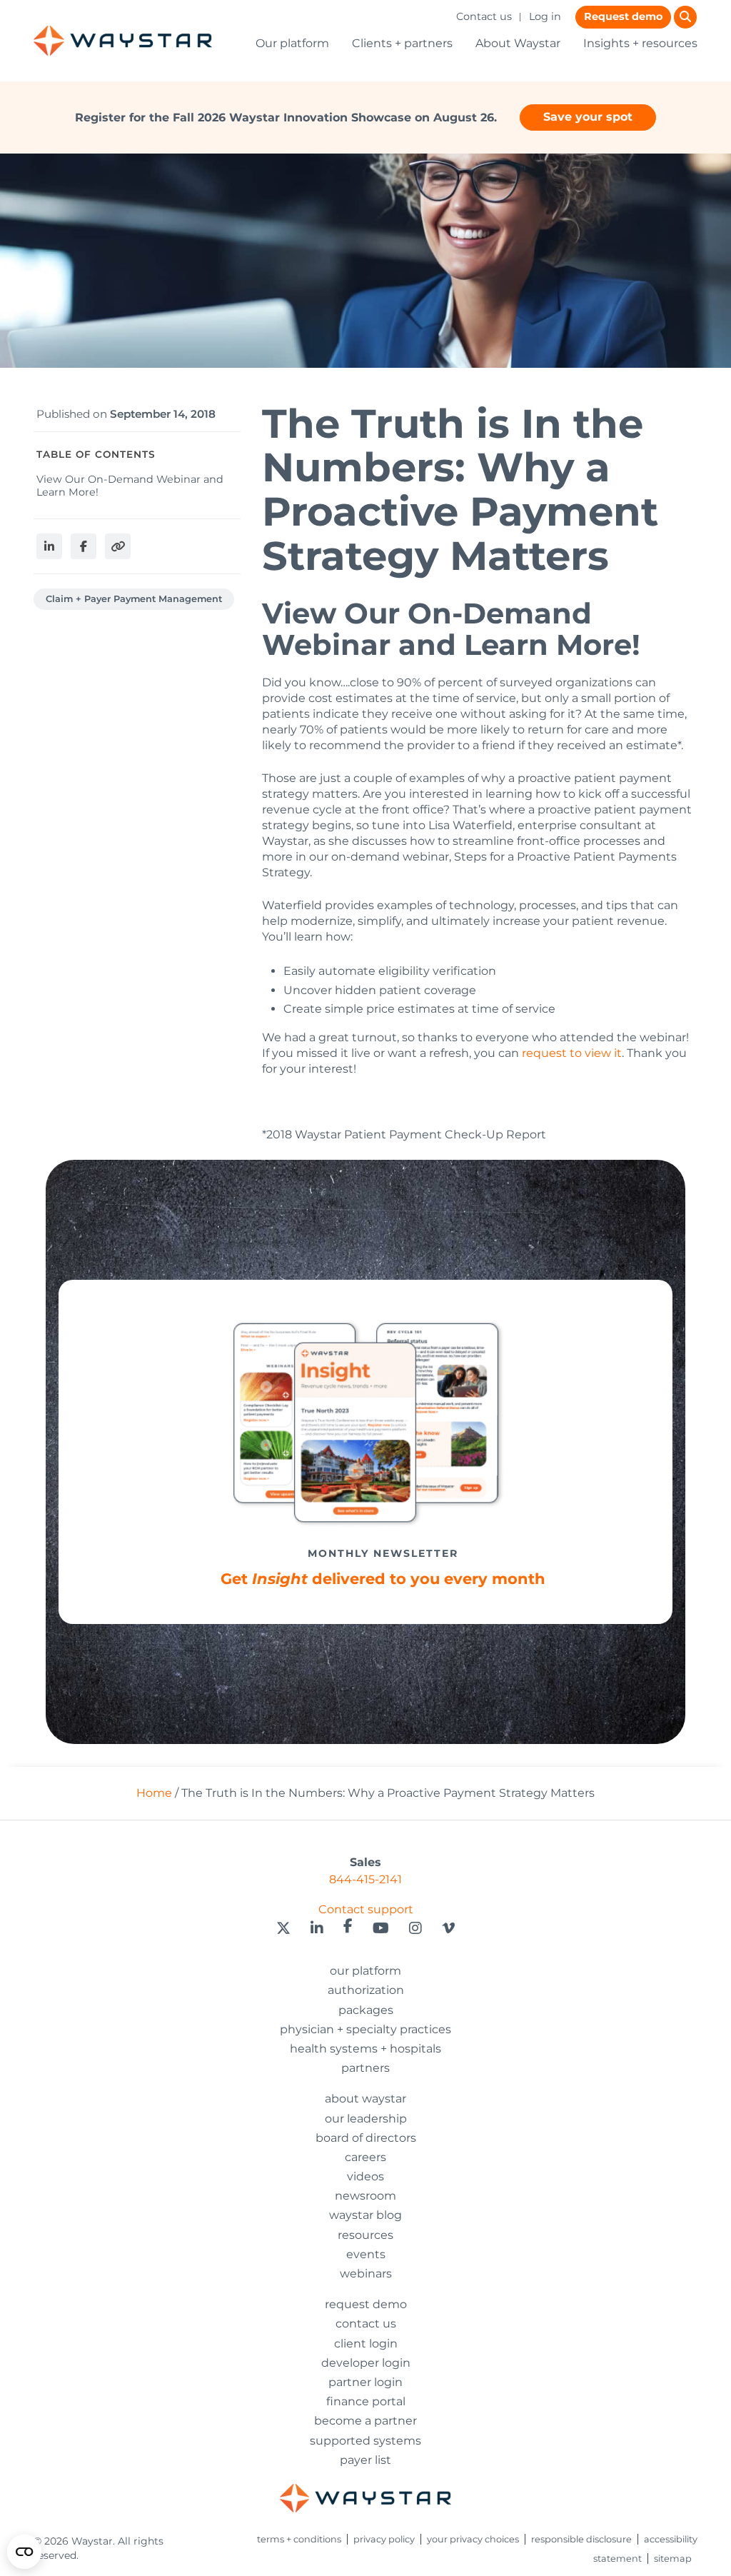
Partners (365, 2068)
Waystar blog (365, 2215)
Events (366, 2254)
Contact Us (366, 2324)
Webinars (366, 2274)
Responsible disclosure (581, 2539)
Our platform (292, 43)
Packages (366, 2010)
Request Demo (366, 2304)
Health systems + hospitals (365, 2049)
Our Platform (365, 1971)
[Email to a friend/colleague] (118, 546)
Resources (365, 2235)
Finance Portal (366, 2401)
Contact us (484, 16)
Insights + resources (640, 43)
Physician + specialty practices (365, 2029)
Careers (365, 2157)
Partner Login (365, 2382)
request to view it (572, 1053)
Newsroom (365, 2196)
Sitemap (673, 2559)
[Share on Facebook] (84, 546)
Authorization (366, 1990)
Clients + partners (402, 43)
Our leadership (366, 2119)
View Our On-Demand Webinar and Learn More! (130, 485)
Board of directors (366, 2138)
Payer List (365, 2460)
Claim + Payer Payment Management (134, 599)
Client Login (366, 2344)
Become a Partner (365, 2421)
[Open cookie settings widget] (24, 2552)
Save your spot (588, 117)
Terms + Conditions (299, 2539)
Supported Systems (365, 2441)
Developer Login (366, 2363)
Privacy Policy (384, 2539)
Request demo (623, 16)
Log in (545, 16)
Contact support (366, 1909)
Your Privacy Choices (473, 2539)
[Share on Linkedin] (49, 546)
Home (154, 1793)
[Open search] (685, 17)
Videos (365, 2176)
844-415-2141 (365, 1879)
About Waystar (518, 43)
